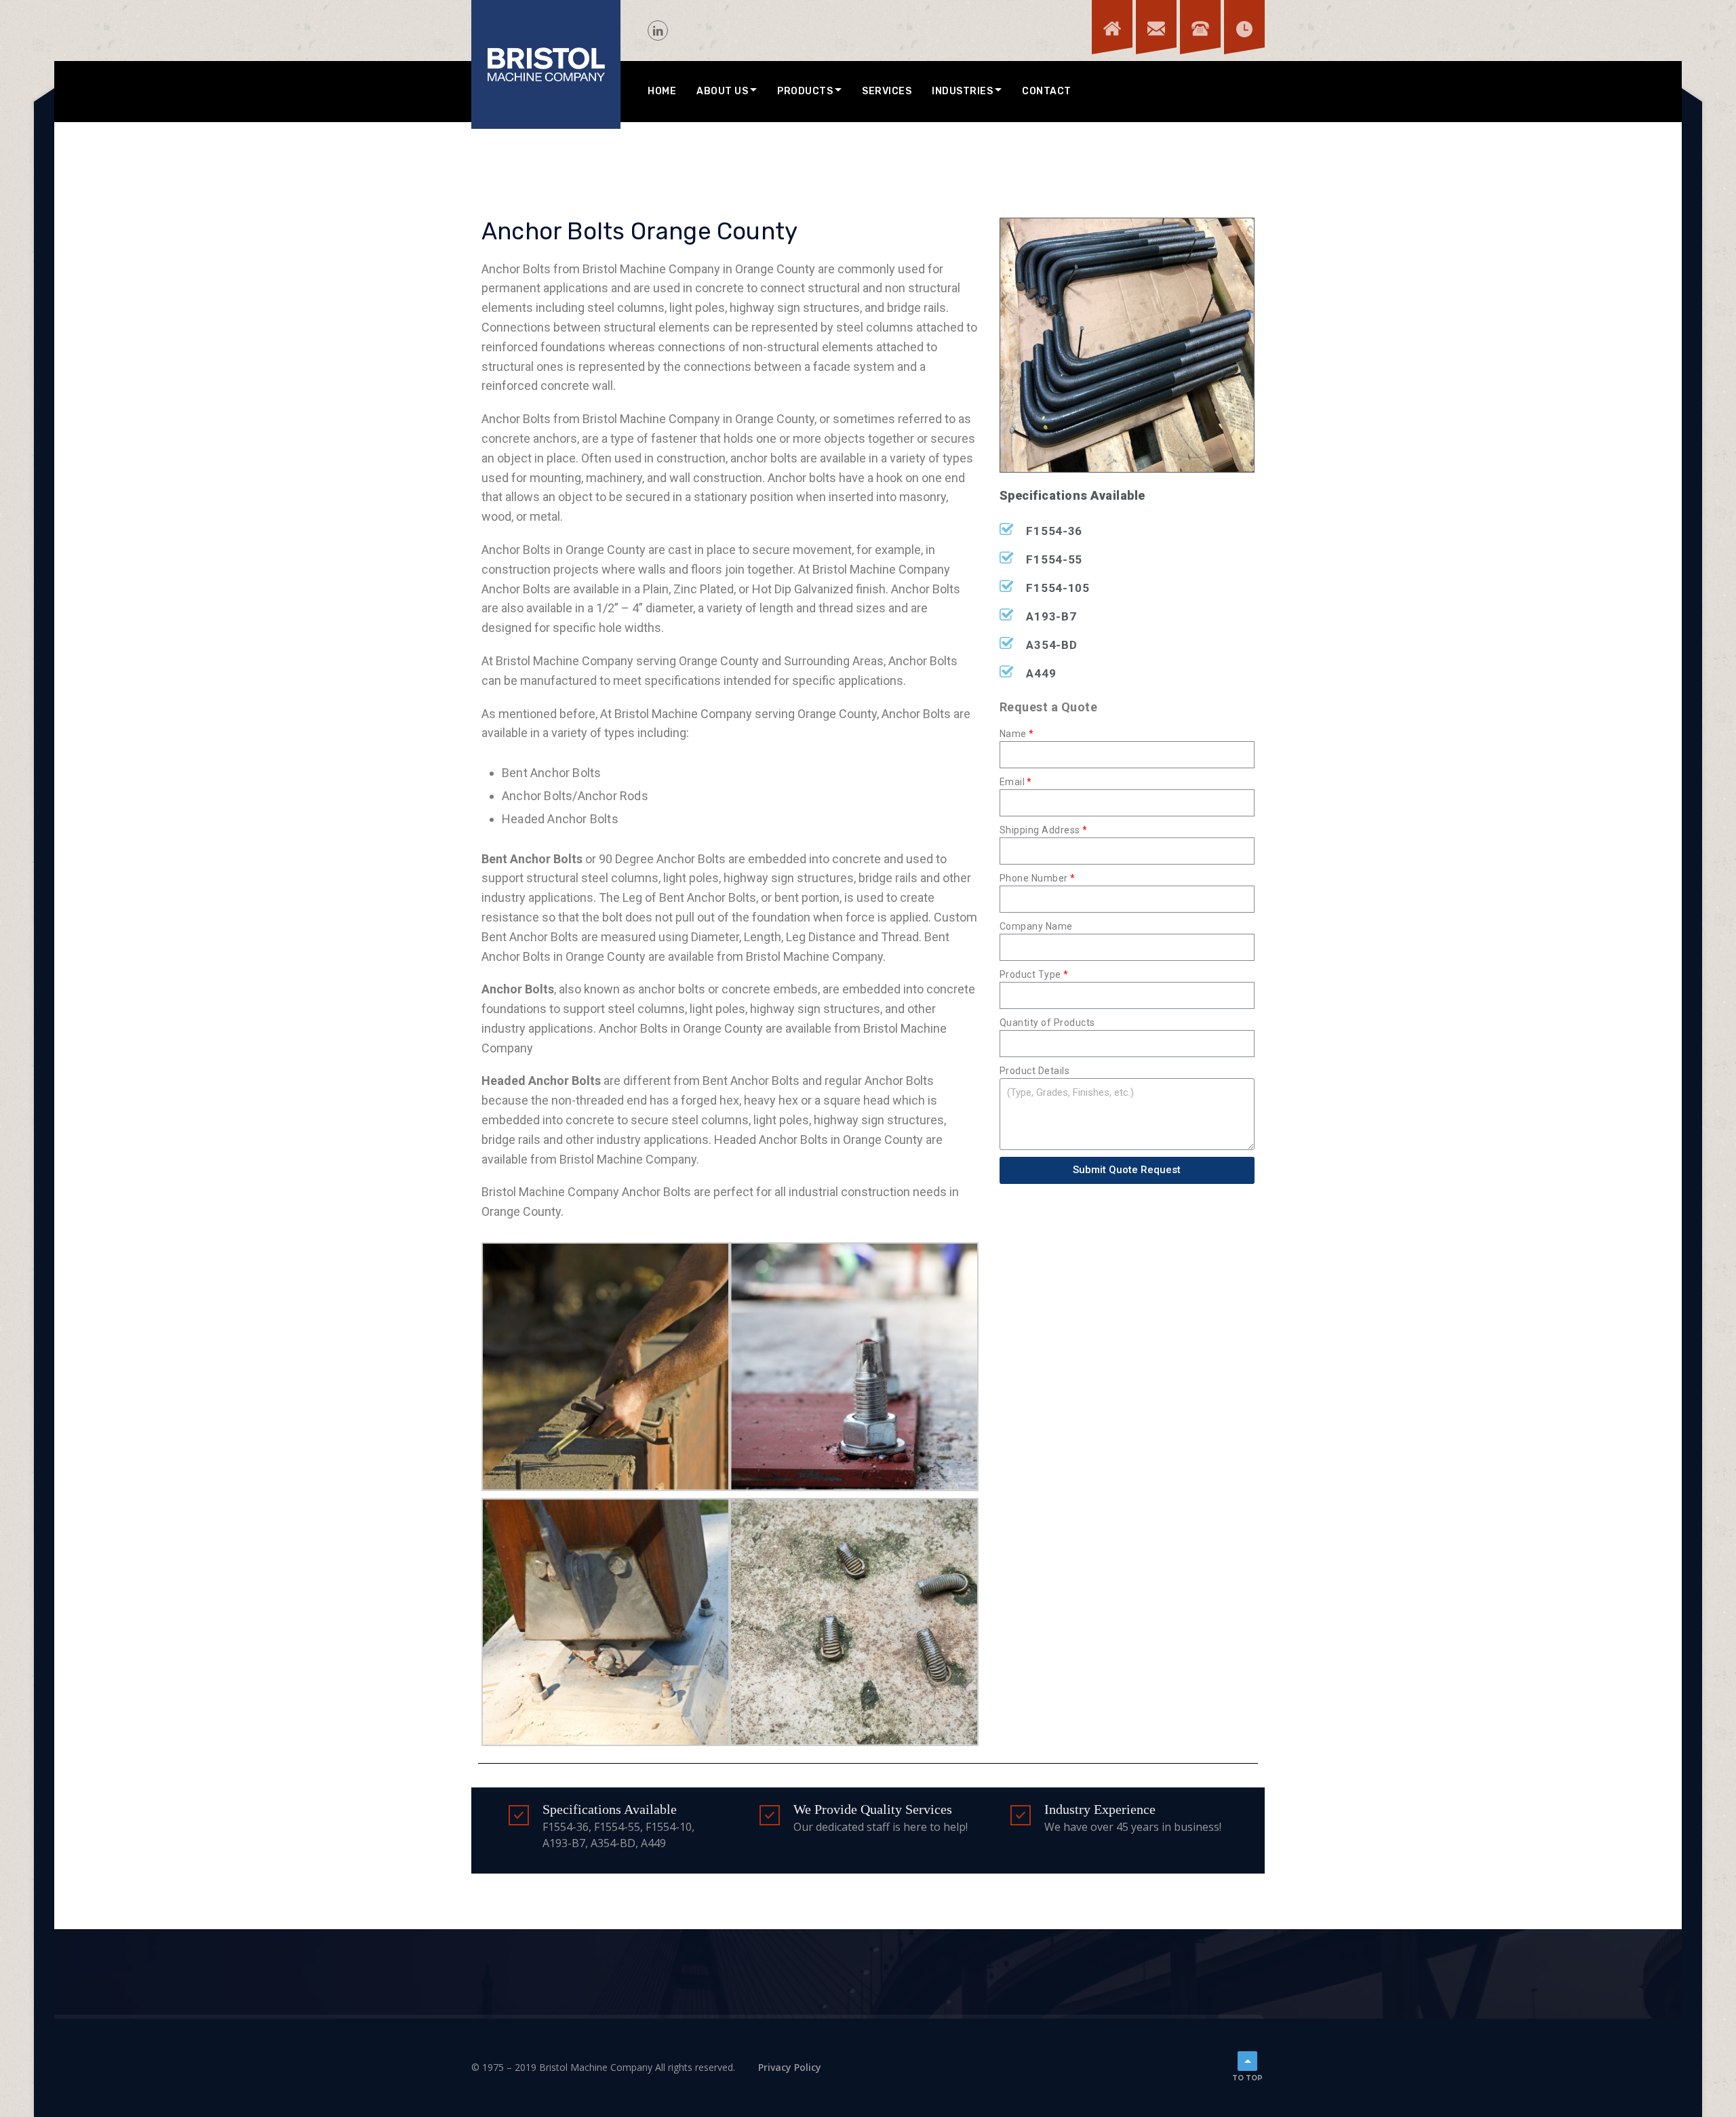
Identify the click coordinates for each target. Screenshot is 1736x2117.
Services (887, 91)
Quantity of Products (1047, 1023)
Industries (962, 91)
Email (1012, 782)
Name (1013, 734)
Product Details (1035, 1071)
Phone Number (1034, 878)
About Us (722, 91)
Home (662, 91)
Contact (1047, 91)
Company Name (1036, 926)
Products (805, 91)
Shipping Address (1040, 830)
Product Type (1030, 974)
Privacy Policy (790, 2067)
